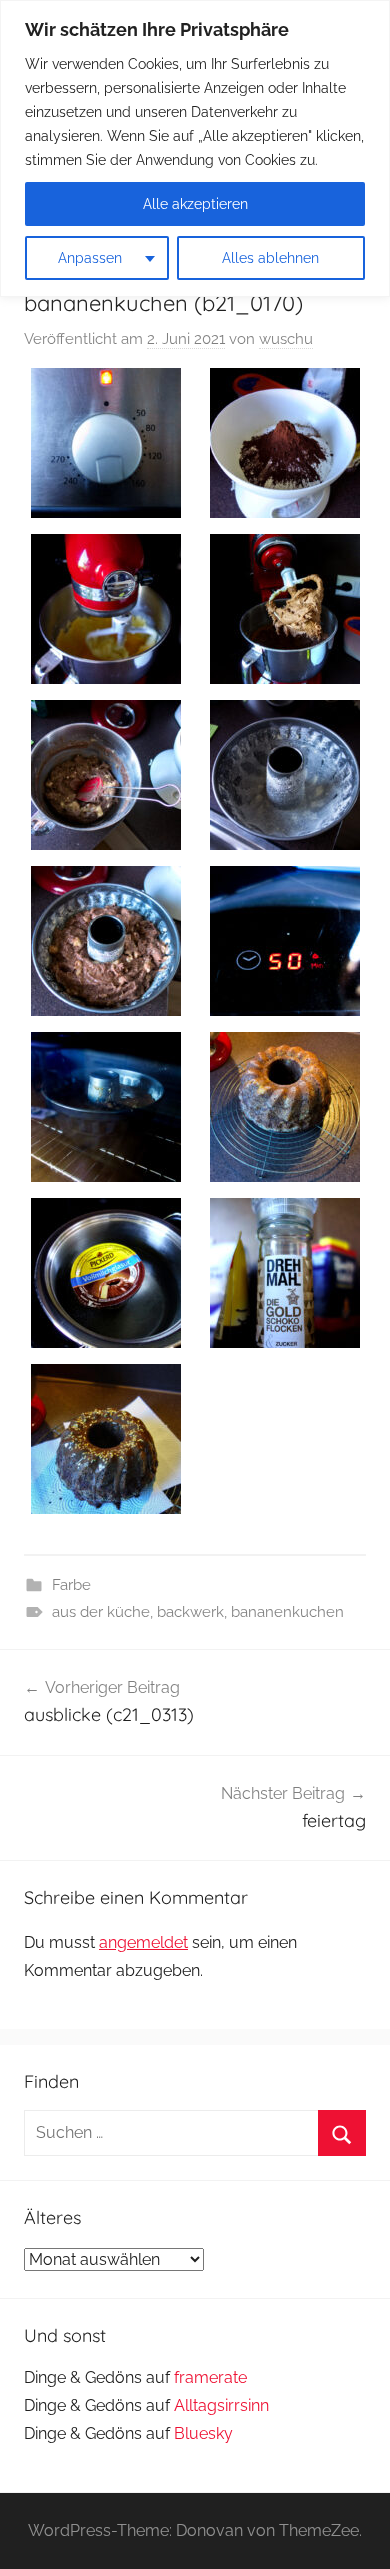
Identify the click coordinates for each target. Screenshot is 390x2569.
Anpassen (90, 258)
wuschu (286, 339)
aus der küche (101, 1612)
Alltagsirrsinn (221, 2405)
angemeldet (143, 1942)
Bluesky (203, 2433)
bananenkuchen (287, 1612)
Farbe (71, 1585)
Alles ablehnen (270, 258)
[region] (195, 148)
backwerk (190, 1612)
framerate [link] (210, 2377)
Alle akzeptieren (195, 204)
